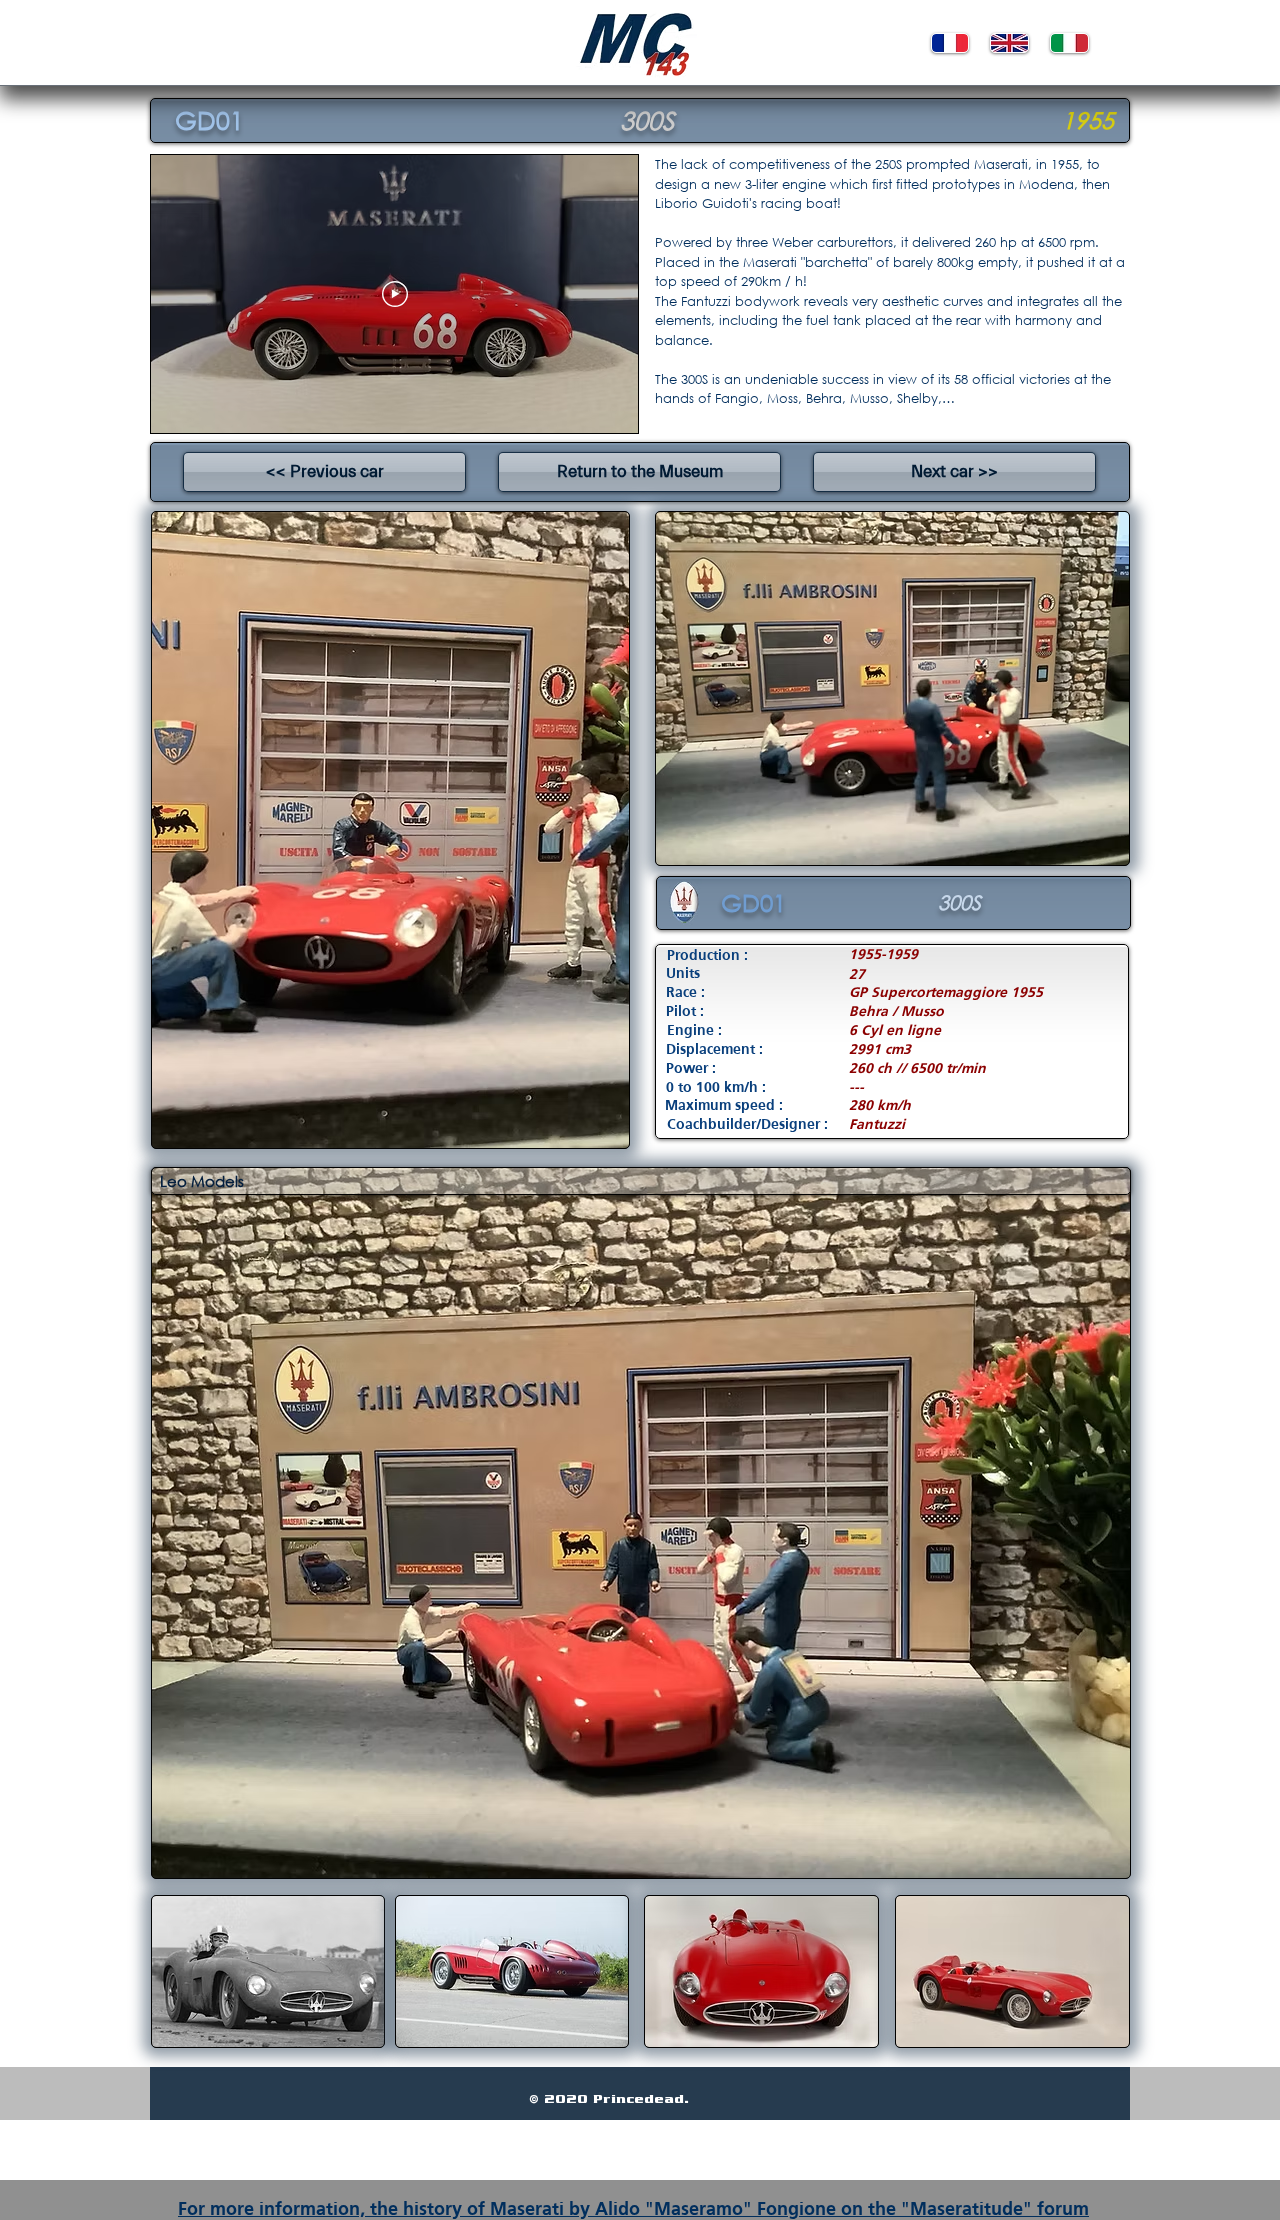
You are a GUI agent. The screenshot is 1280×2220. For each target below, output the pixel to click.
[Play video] (395, 294)
